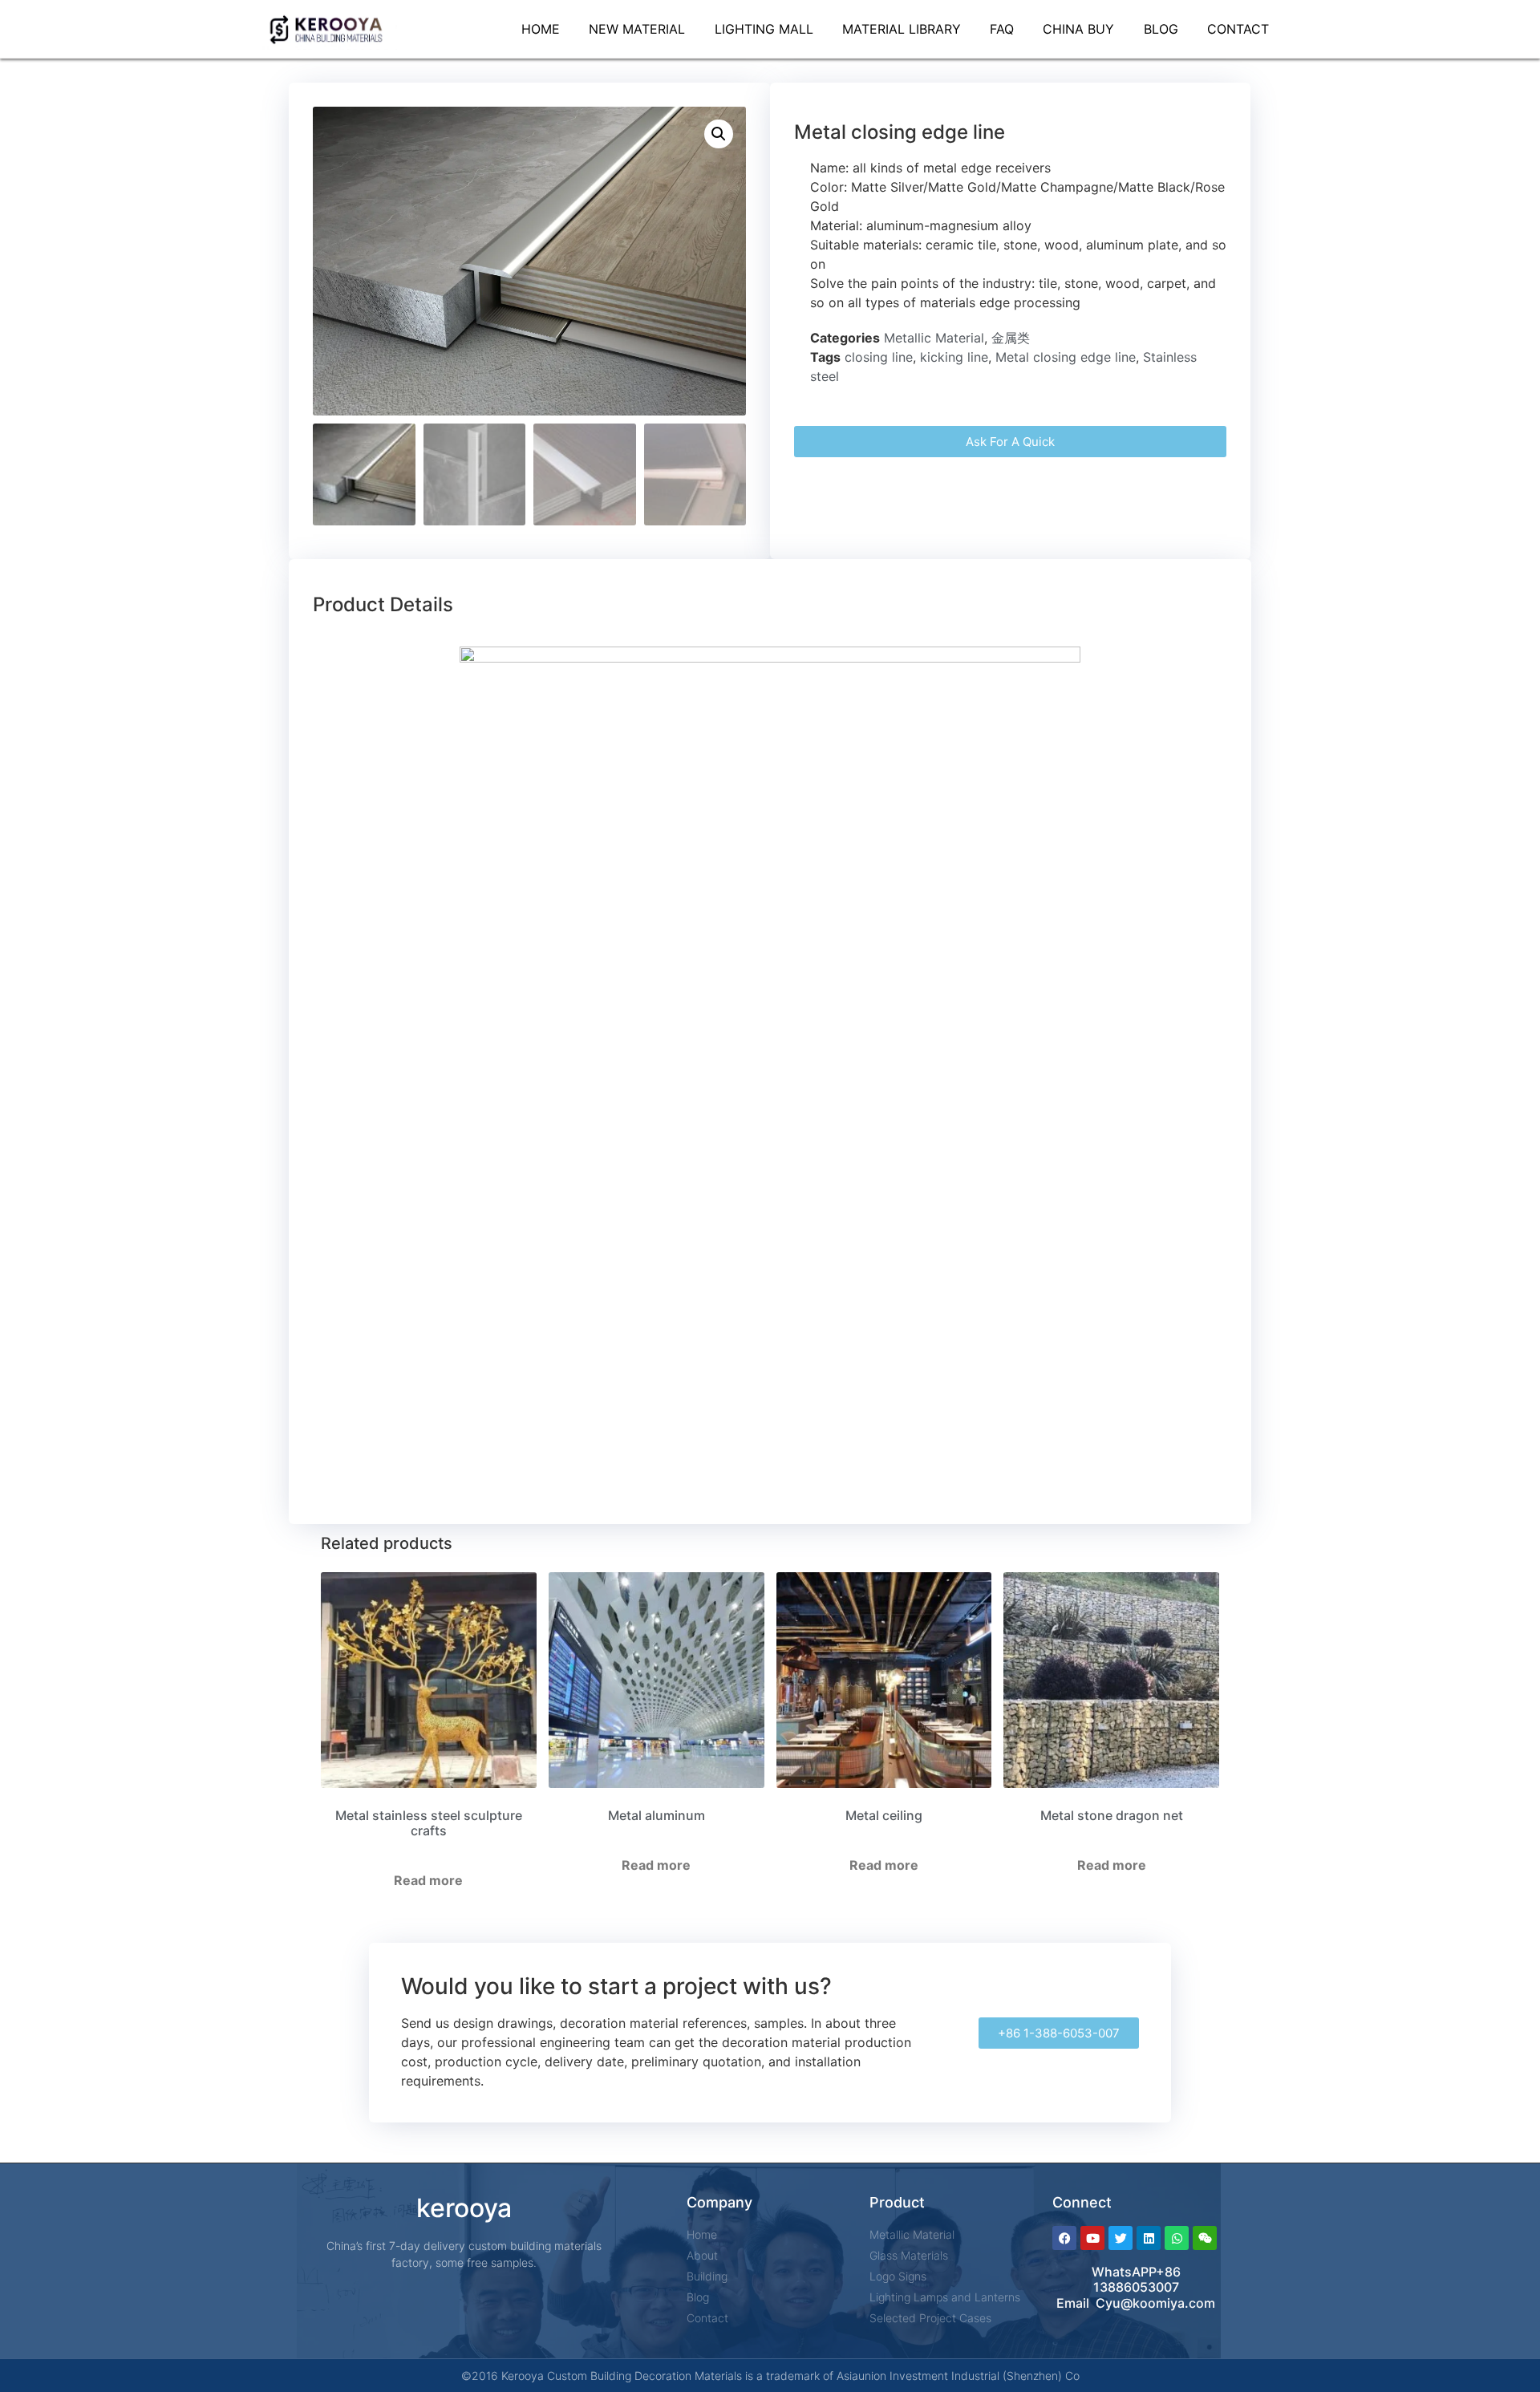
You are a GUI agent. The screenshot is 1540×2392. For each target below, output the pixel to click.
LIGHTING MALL (764, 29)
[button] (719, 134)
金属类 (1011, 338)
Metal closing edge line (1066, 357)
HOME (541, 29)
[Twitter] (1121, 2238)
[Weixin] (1205, 2238)
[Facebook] (1064, 2238)
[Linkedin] (1149, 2238)
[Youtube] (1092, 2238)
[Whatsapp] (1177, 2238)
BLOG (1161, 29)
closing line (879, 357)
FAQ (1002, 29)
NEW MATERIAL (637, 29)
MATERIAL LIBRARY (902, 29)
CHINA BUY (1078, 29)
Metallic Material (934, 338)
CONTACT (1238, 29)
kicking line (954, 357)
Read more (428, 1880)
